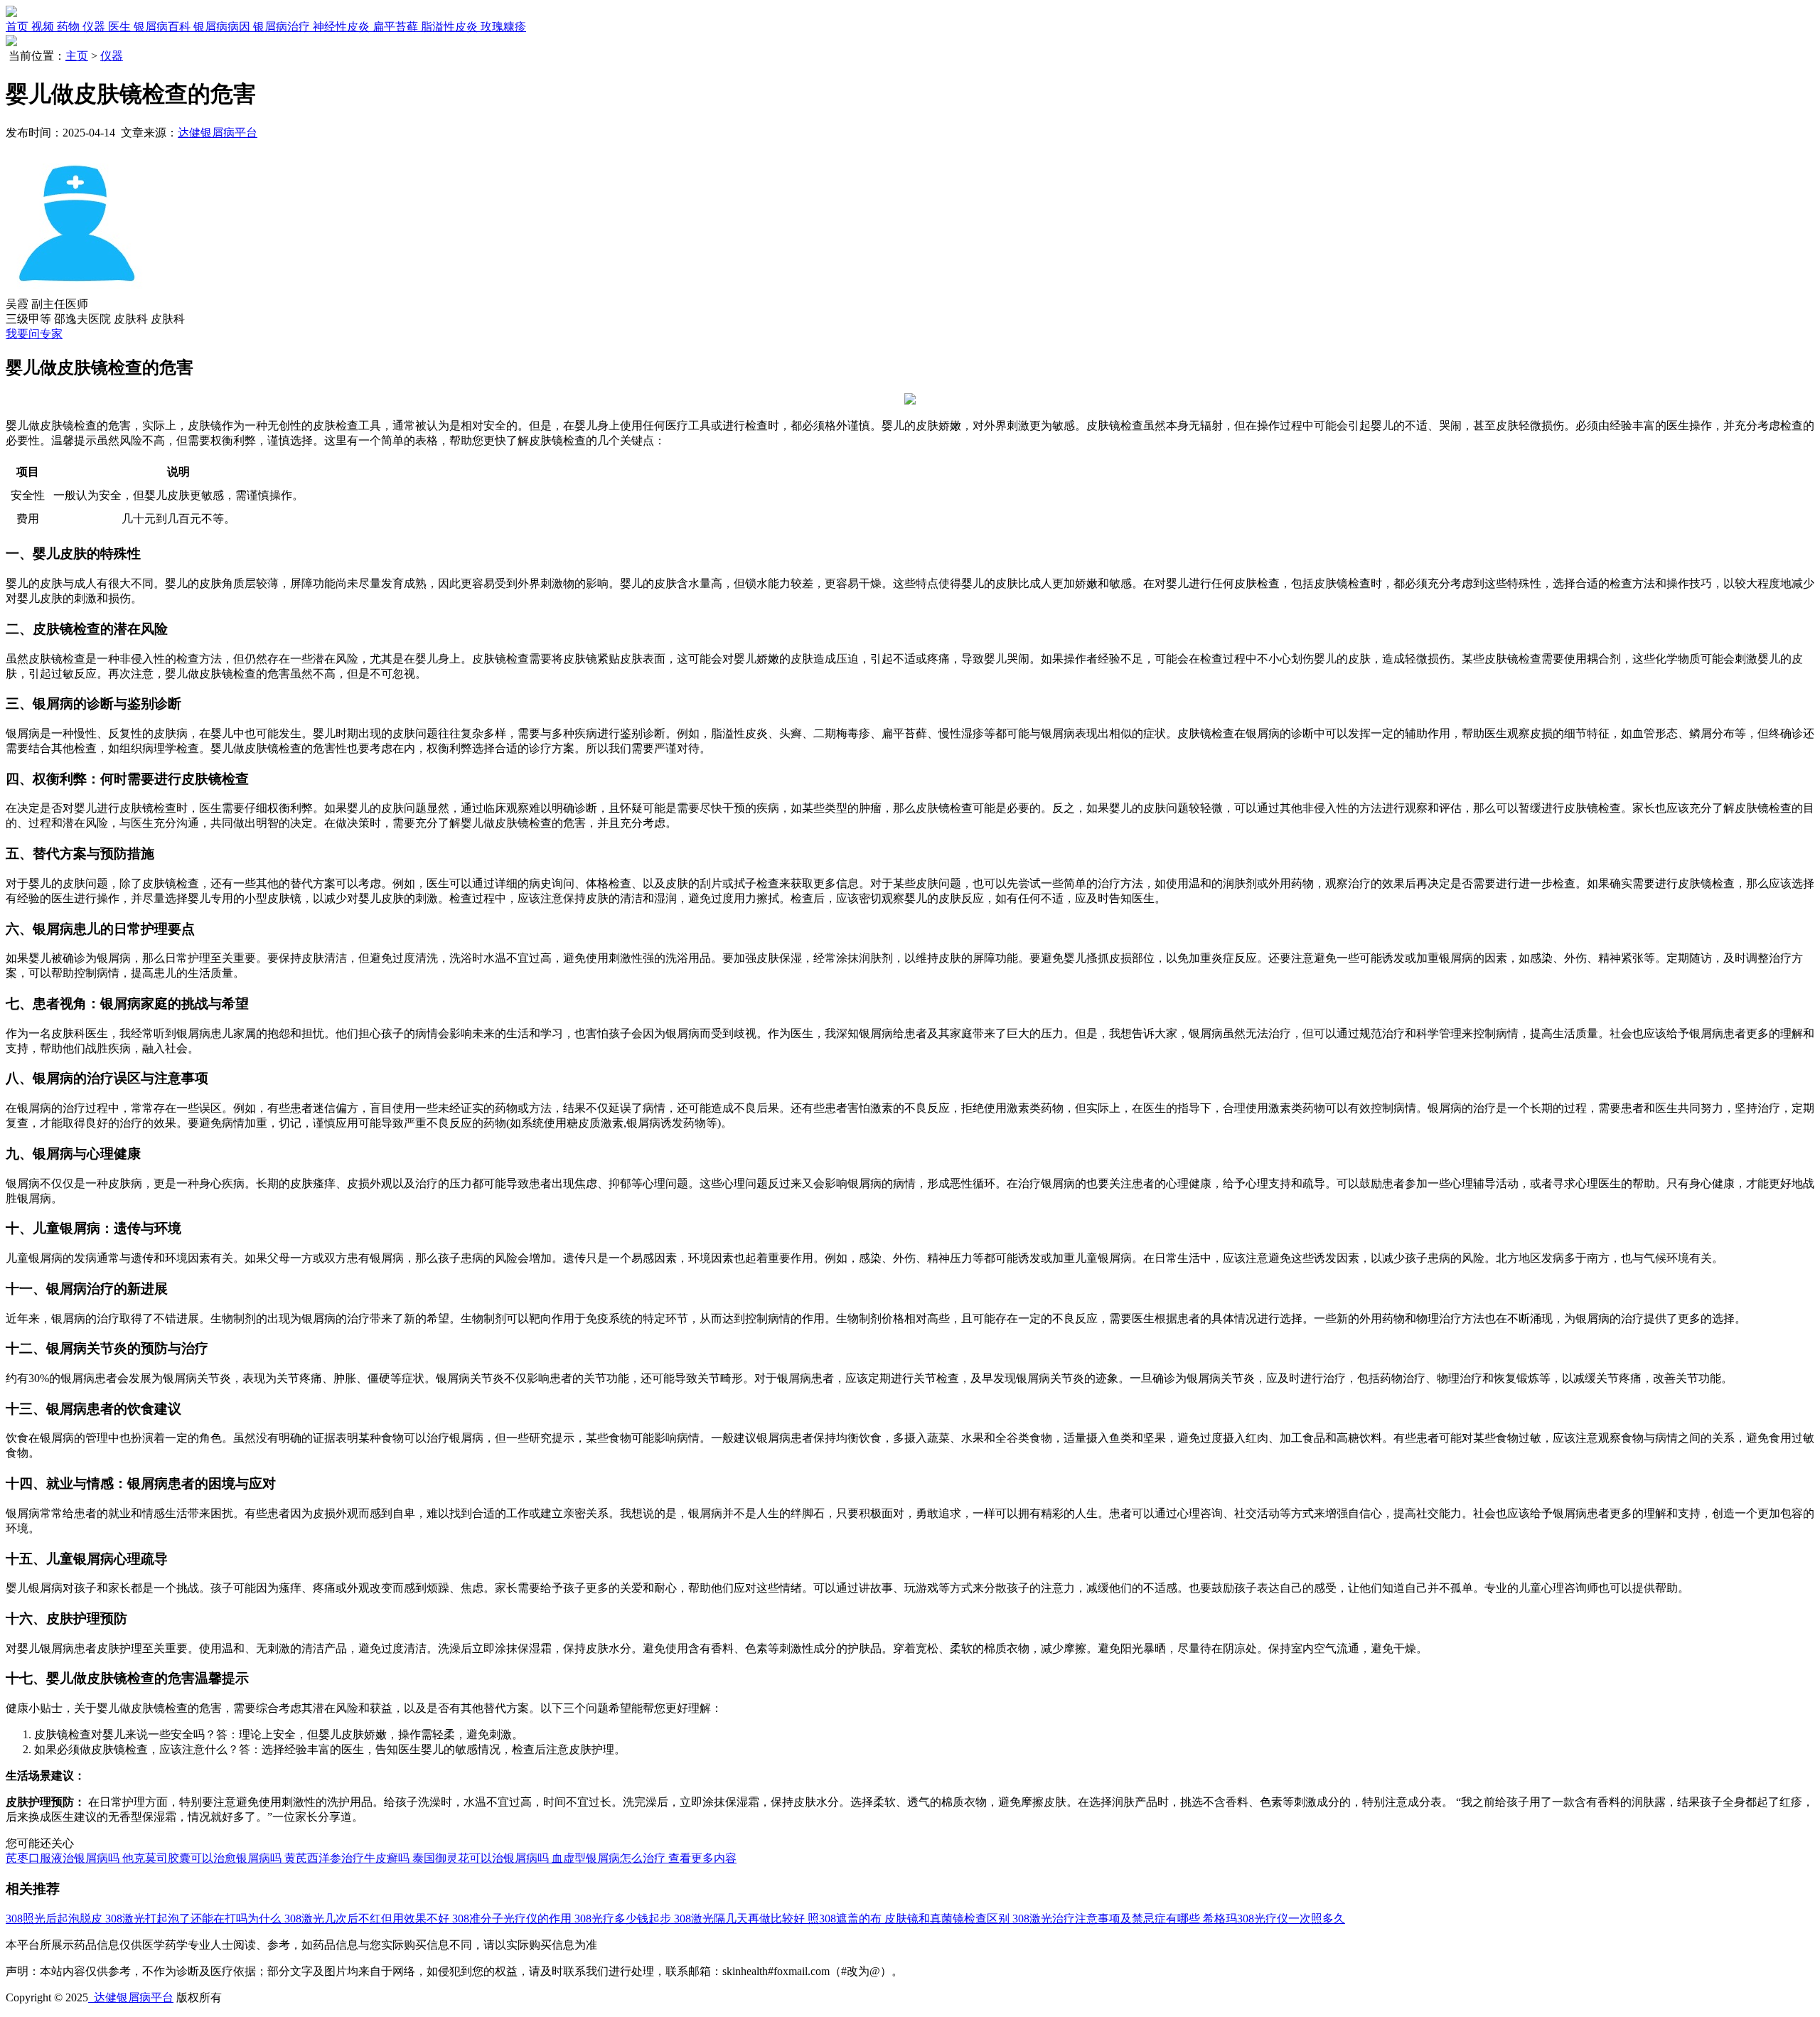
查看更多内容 (702, 1858)
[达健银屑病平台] (11, 13)
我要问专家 (34, 334)
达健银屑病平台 (218, 133)
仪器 (112, 56)
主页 (77, 56)
